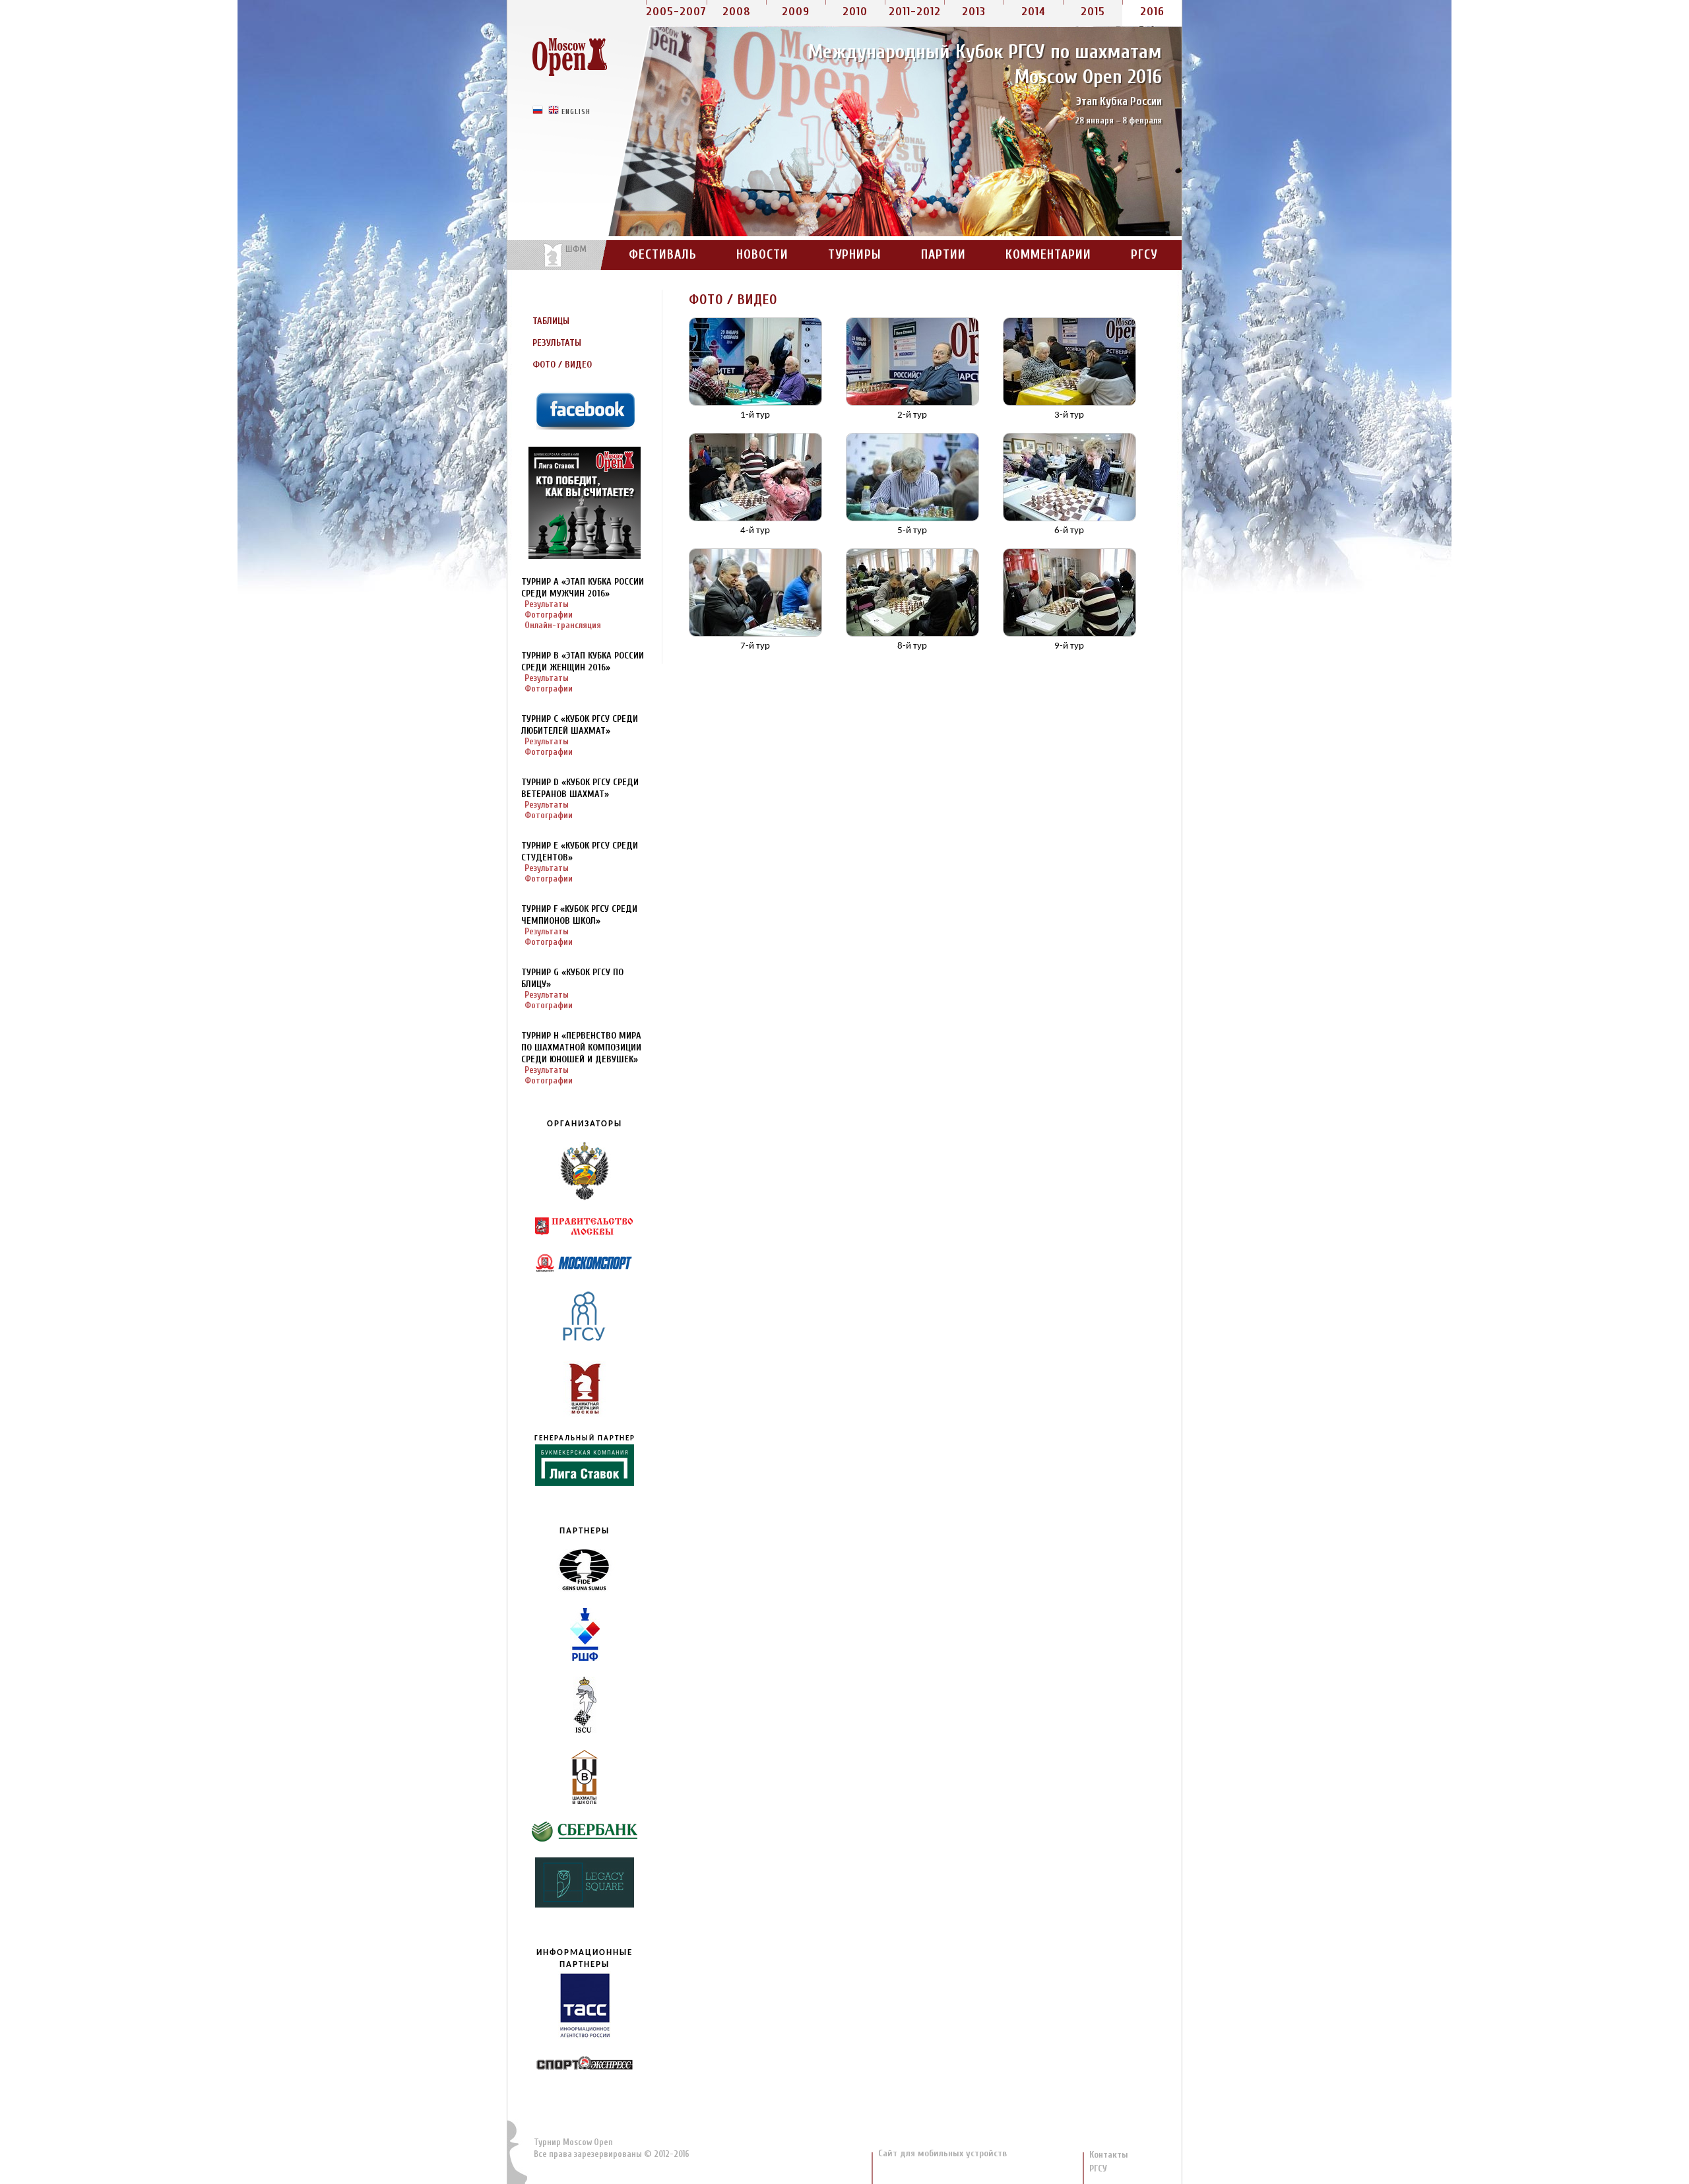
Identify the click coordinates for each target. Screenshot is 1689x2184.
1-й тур (755, 415)
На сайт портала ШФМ (558, 255)
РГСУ (1144, 255)
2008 (737, 12)
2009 (796, 12)
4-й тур (755, 531)
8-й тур (912, 646)
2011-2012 (915, 12)
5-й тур (912, 531)
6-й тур (1069, 531)
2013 (974, 12)
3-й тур (1069, 415)
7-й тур (755, 646)
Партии (943, 255)
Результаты (557, 343)
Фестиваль (663, 255)
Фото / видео (562, 365)
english (576, 111)
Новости (762, 255)
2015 (1093, 12)
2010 (855, 12)
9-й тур (1069, 646)
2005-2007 (676, 12)
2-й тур (912, 415)
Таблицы (551, 321)
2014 (1034, 12)
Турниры (855, 255)
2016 (1152, 12)
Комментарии (1048, 255)
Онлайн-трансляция (563, 625)
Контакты (1109, 2155)
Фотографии (549, 615)
